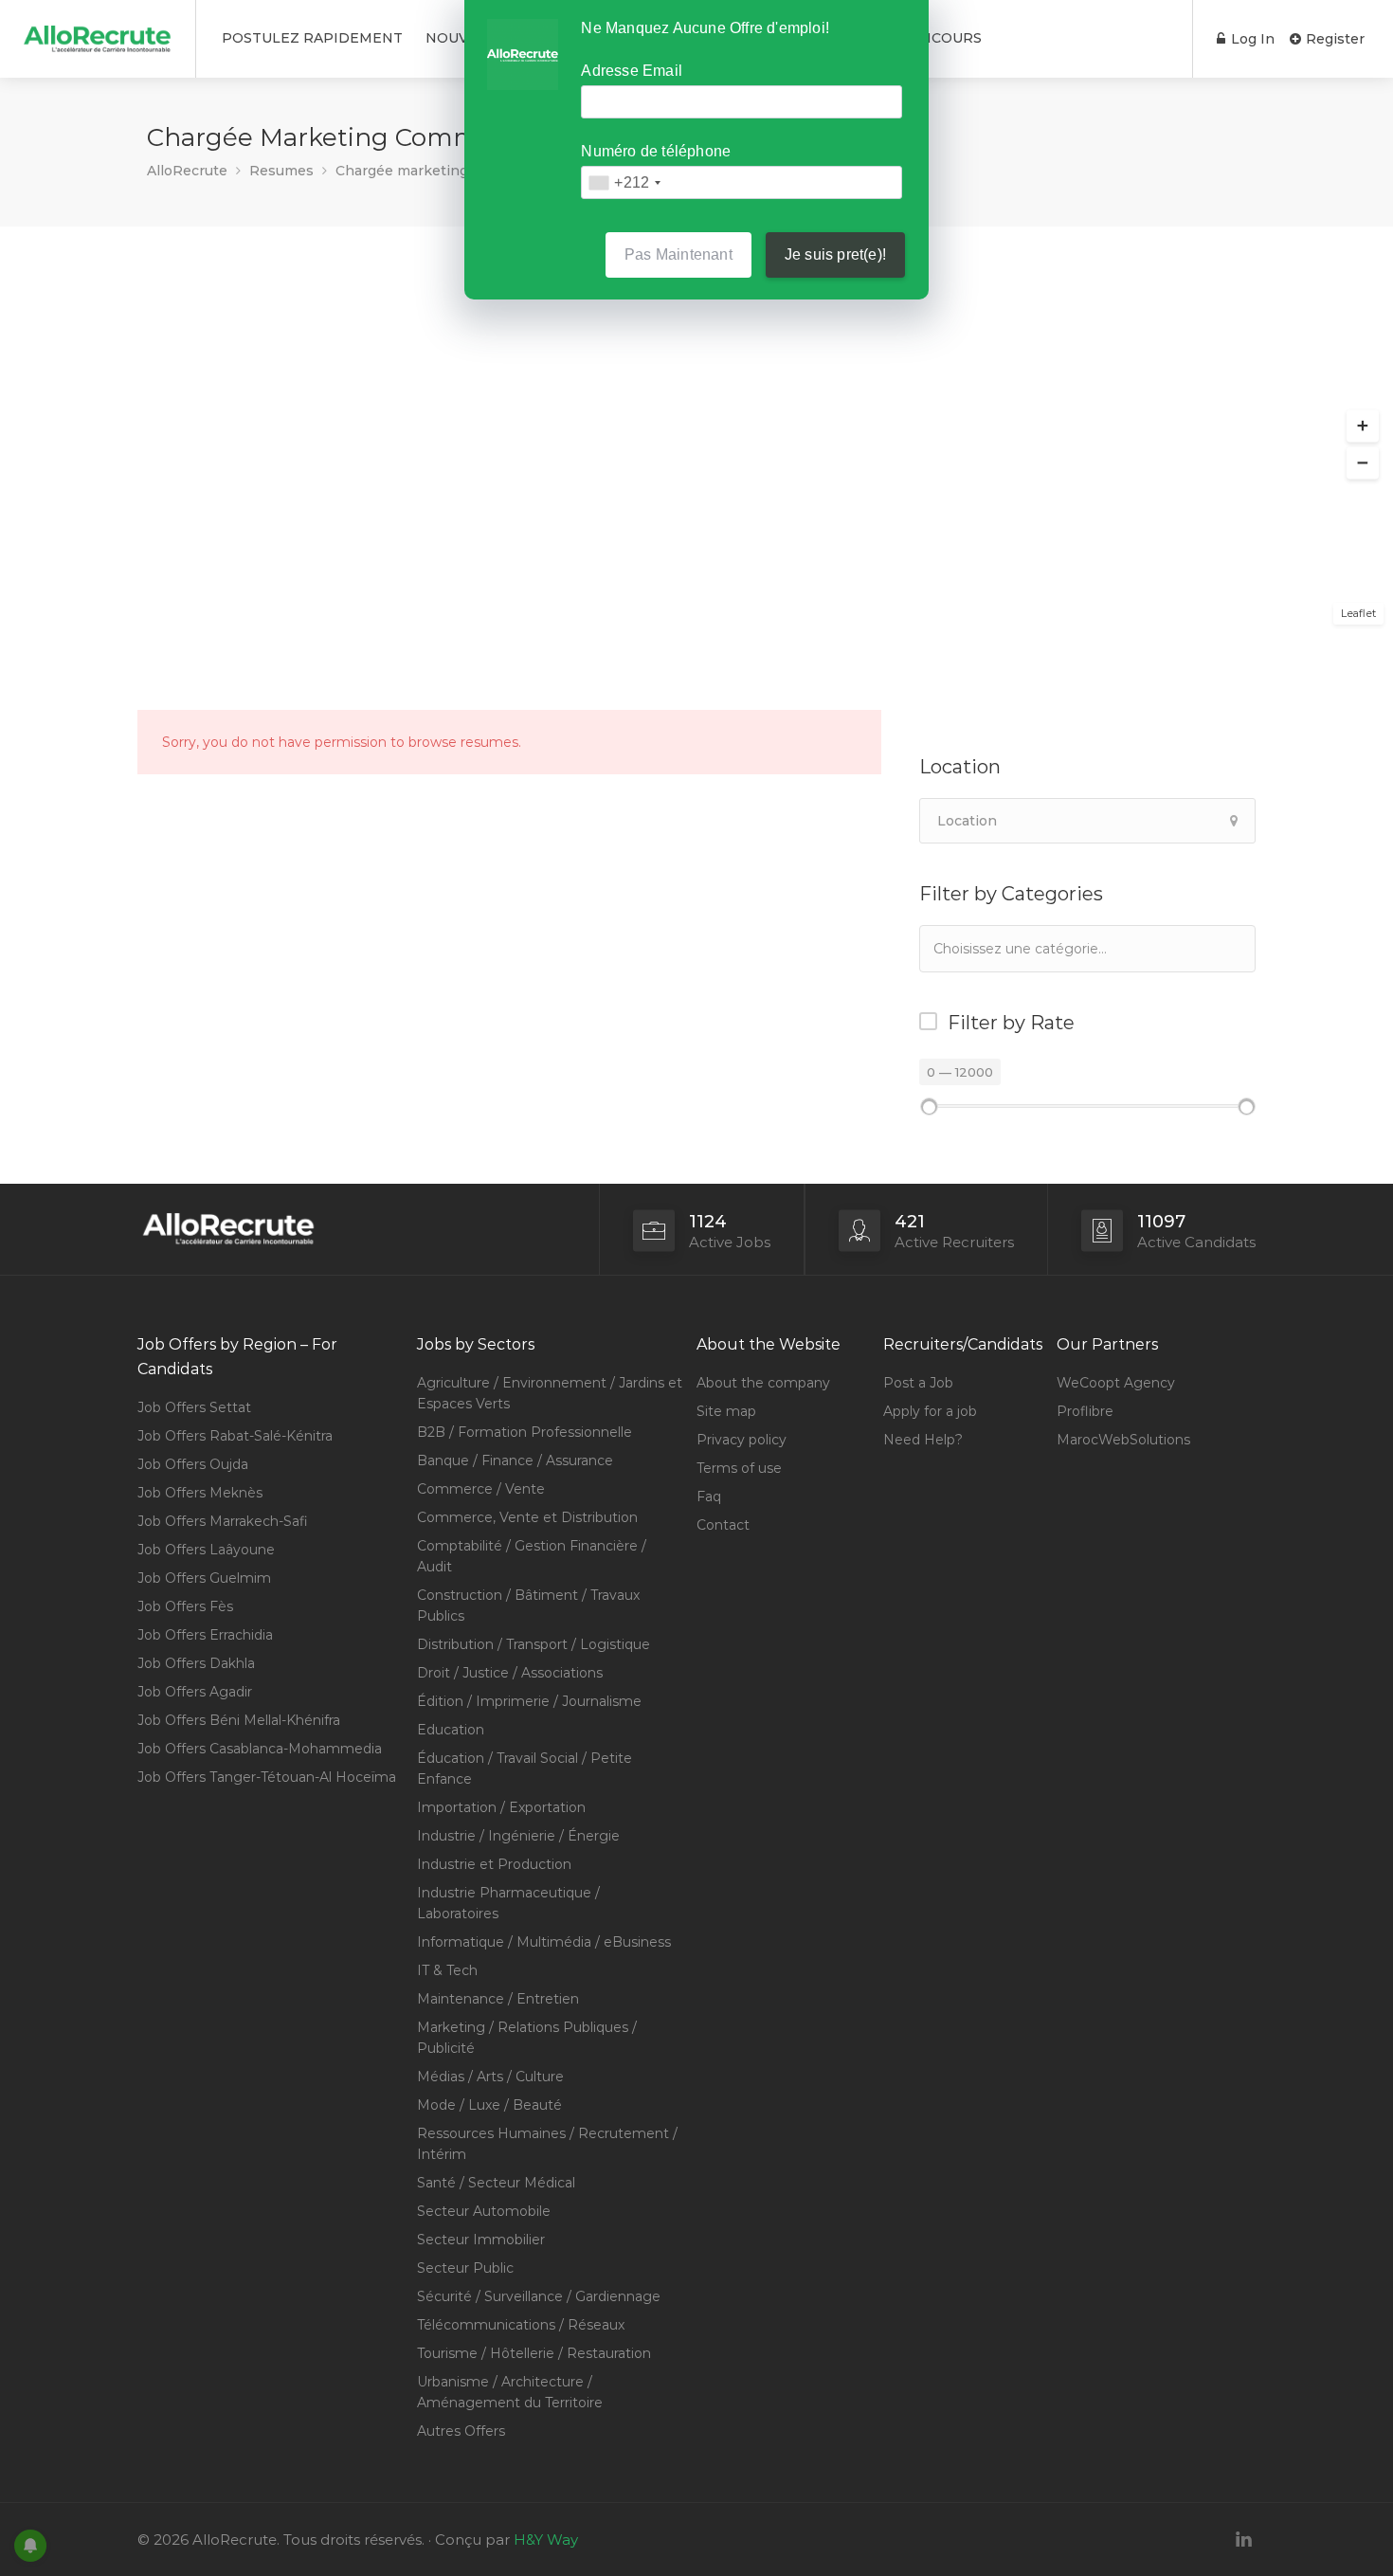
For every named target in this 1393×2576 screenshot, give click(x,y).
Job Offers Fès (185, 1606)
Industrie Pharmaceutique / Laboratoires (508, 1903)
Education (451, 1730)
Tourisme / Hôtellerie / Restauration (534, 2353)
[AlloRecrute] (98, 32)
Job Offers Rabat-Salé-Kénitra (235, 1436)
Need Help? (923, 1440)
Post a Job (918, 1383)
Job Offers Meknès (200, 1493)
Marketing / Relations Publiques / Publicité (527, 2038)
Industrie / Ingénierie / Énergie (518, 1836)
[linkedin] (1244, 2540)
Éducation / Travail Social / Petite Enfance (525, 1769)
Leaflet (1358, 613)
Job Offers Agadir (195, 1692)
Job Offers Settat (194, 1407)
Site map (726, 1411)
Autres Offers (461, 2431)
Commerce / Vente (481, 1489)
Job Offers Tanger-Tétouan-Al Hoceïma (267, 1777)
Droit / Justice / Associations (510, 1673)
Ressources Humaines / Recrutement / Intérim (547, 2144)
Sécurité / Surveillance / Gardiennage (539, 2296)
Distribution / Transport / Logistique (534, 1644)
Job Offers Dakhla (196, 1663)
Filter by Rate (1011, 1023)
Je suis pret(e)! (835, 254)
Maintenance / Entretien (498, 1999)
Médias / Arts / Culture (490, 2077)
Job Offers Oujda (193, 1464)
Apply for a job (930, 1411)
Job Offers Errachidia (205, 1635)
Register (1333, 39)
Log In (1251, 39)
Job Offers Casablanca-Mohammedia (260, 1749)
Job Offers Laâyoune (206, 1550)
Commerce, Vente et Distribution (527, 1517)
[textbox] (1028, 948)
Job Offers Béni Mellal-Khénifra (239, 1720)
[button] (1363, 426)
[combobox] (1087, 949)
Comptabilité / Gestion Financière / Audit (532, 1556)
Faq (709, 1497)
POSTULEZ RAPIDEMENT (312, 38)
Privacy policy (742, 1440)
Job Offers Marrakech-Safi (223, 1521)
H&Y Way (546, 2540)
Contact (723, 1525)
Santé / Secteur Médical (496, 2183)
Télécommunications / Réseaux (521, 2325)
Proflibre (1085, 1411)
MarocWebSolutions (1123, 1440)
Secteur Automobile (484, 2211)
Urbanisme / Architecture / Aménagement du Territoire (510, 2392)
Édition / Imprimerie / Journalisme (529, 1701)
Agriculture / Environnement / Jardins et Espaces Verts (550, 1393)
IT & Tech (447, 1970)
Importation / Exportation (501, 1807)
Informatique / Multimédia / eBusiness (544, 1942)
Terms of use (739, 1468)
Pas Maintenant (678, 254)
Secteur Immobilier (481, 2240)
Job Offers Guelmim (204, 1578)
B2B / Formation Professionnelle (525, 1432)
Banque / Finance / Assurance (515, 1460)
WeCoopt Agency (1116, 1383)
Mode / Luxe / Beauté (489, 2105)
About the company (763, 1383)
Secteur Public (465, 2268)
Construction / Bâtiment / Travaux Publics (528, 1605)
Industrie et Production (494, 1864)
